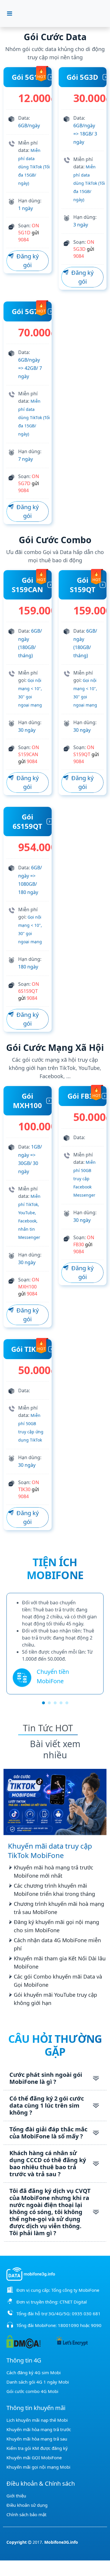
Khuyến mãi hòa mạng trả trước (39, 2429)
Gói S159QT (83, 585)
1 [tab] (43, 1703)
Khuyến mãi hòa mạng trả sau (37, 2439)
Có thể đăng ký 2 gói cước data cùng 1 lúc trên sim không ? (47, 2105)
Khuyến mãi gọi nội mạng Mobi (38, 2467)
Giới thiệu (16, 2496)
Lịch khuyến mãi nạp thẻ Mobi (37, 2420)
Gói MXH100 (27, 1101)
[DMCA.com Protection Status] (23, 2341)
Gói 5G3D (82, 77)
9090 (96, 2325)
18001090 (68, 2325)
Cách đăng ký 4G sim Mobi (34, 2372)
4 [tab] (61, 1703)
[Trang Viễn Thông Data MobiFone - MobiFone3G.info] (59, 13)
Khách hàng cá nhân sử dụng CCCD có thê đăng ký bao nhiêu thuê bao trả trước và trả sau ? (48, 2163)
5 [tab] (67, 1703)
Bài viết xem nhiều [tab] (55, 1749)
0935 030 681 (86, 2314)
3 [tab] (55, 1703)
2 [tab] (49, 1703)
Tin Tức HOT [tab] (48, 1728)
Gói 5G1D (28, 77)
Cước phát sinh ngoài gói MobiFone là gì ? (46, 2078)
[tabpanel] (55, 1644)
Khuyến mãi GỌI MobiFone (34, 2458)
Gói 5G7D (28, 311)
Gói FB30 (82, 1096)
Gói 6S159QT (27, 821)
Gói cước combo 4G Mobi (32, 2391)
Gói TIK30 (28, 1349)
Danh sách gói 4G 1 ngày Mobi (38, 2382)
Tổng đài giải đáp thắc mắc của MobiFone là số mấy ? (48, 2133)
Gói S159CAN (27, 585)
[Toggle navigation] (10, 13)
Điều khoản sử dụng (27, 2505)
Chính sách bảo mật (26, 2514)
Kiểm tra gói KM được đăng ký (37, 2448)
